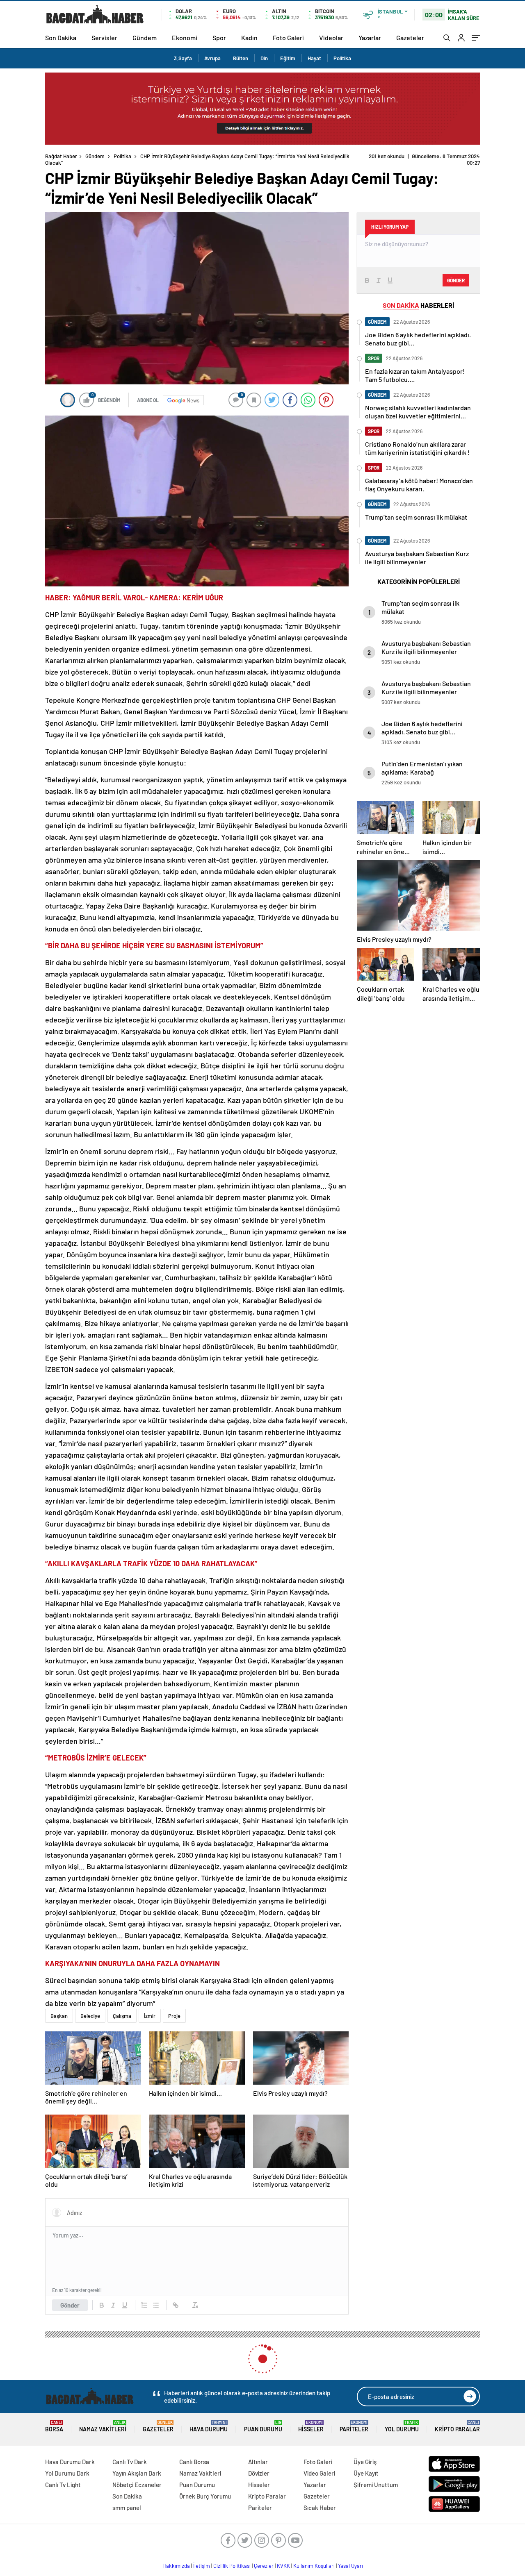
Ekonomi (185, 37)
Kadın (249, 37)
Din (264, 58)
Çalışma (122, 2009)
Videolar (331, 37)
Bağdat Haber (61, 156)
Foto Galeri (288, 37)
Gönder (70, 2299)
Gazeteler (410, 37)
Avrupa (212, 58)
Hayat (314, 58)
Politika (342, 58)
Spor (219, 37)
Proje (174, 2009)
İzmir (150, 2009)
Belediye (90, 2009)
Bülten (241, 58)
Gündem (145, 37)
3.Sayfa (183, 58)
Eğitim (288, 58)
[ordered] (144, 2299)
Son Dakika (61, 37)
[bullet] (156, 2299)
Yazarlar (370, 37)
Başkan (59, 2009)
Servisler (104, 37)
